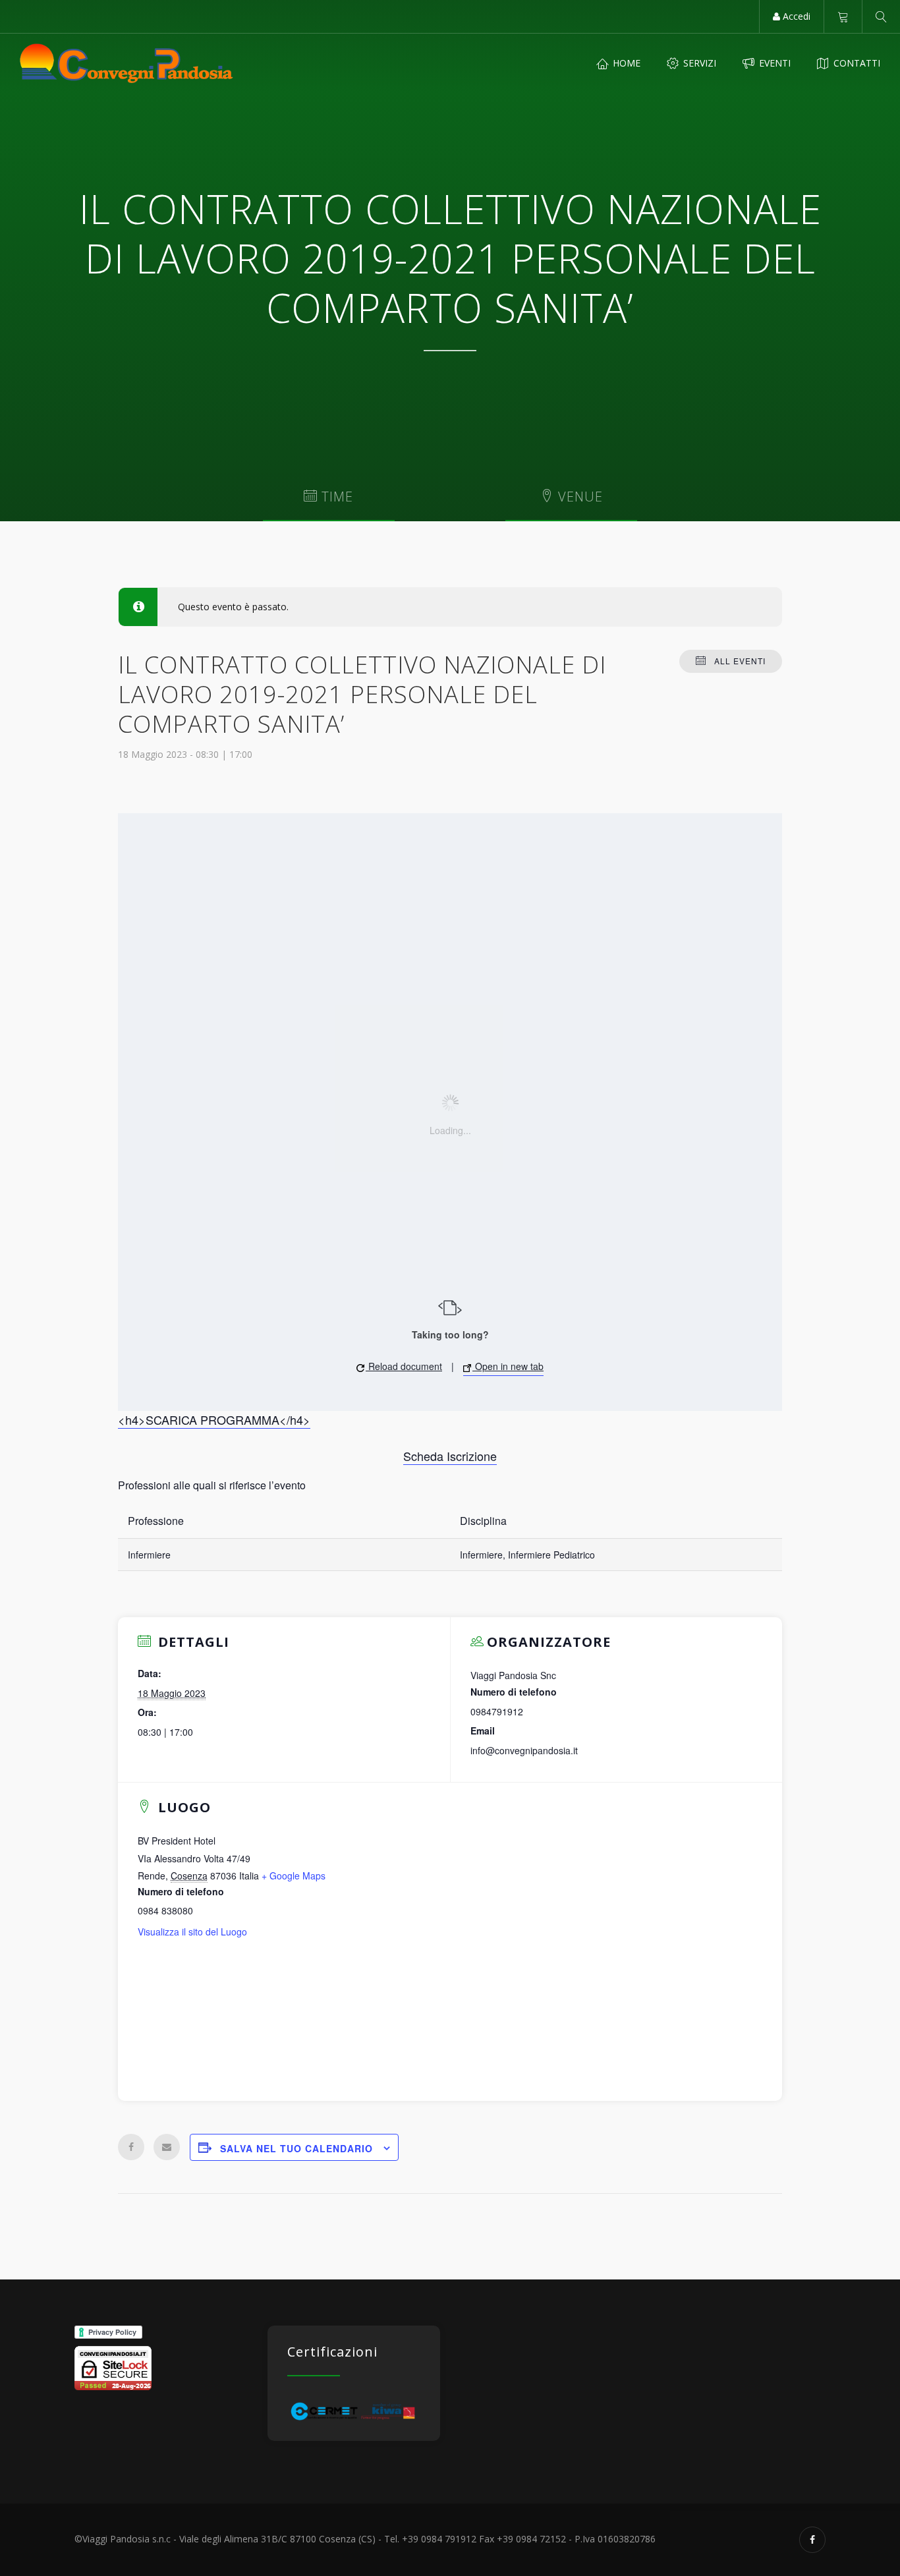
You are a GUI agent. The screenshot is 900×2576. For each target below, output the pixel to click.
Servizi (698, 63)
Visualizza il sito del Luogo (192, 1932)
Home (625, 63)
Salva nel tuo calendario (296, 2148)
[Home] (127, 63)
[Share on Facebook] (131, 2147)
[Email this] (167, 2147)
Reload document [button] (404, 1366)
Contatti (856, 63)
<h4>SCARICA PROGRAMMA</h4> (214, 1419)
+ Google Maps (294, 1875)
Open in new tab (508, 1366)
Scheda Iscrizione (450, 1456)
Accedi (795, 16)
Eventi (773, 63)
